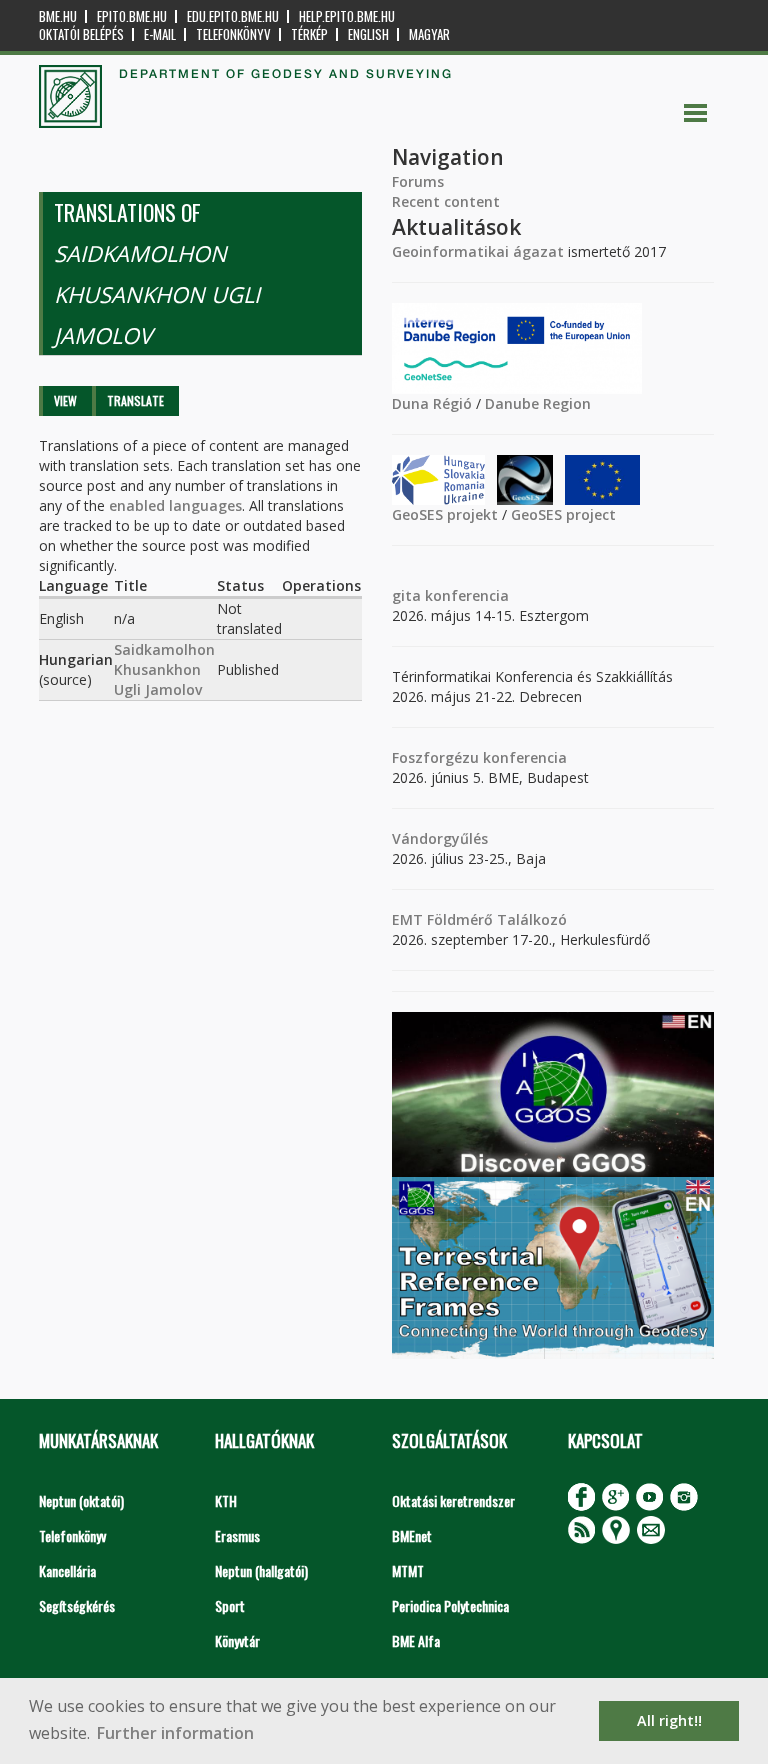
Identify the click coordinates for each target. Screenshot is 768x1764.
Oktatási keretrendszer (453, 1500)
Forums (418, 181)
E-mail (160, 34)
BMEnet (412, 1535)
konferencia (465, 595)
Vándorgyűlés (440, 838)
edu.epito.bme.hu (233, 16)
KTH (226, 1500)
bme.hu (58, 16)
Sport (230, 1605)
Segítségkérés (77, 1605)
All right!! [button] (669, 1720)
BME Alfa (416, 1640)
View (65, 400)
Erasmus (237, 1535)
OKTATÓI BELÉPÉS (81, 34)
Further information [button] (175, 1733)
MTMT (408, 1570)
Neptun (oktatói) (81, 1500)
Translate (135, 400)
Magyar (429, 34)
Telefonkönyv (233, 34)
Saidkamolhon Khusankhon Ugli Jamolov (164, 669)
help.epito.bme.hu (347, 16)
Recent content (446, 201)
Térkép (309, 34)
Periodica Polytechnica (450, 1605)
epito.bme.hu (132, 16)
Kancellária (67, 1570)
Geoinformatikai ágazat (478, 251)
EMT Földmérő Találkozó (479, 919)
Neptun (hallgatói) (261, 1570)
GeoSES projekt (445, 514)
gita (406, 595)
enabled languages (175, 505)
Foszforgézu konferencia (479, 757)
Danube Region (538, 403)
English (368, 34)
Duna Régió (432, 403)
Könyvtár (237, 1640)
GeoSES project (563, 514)
